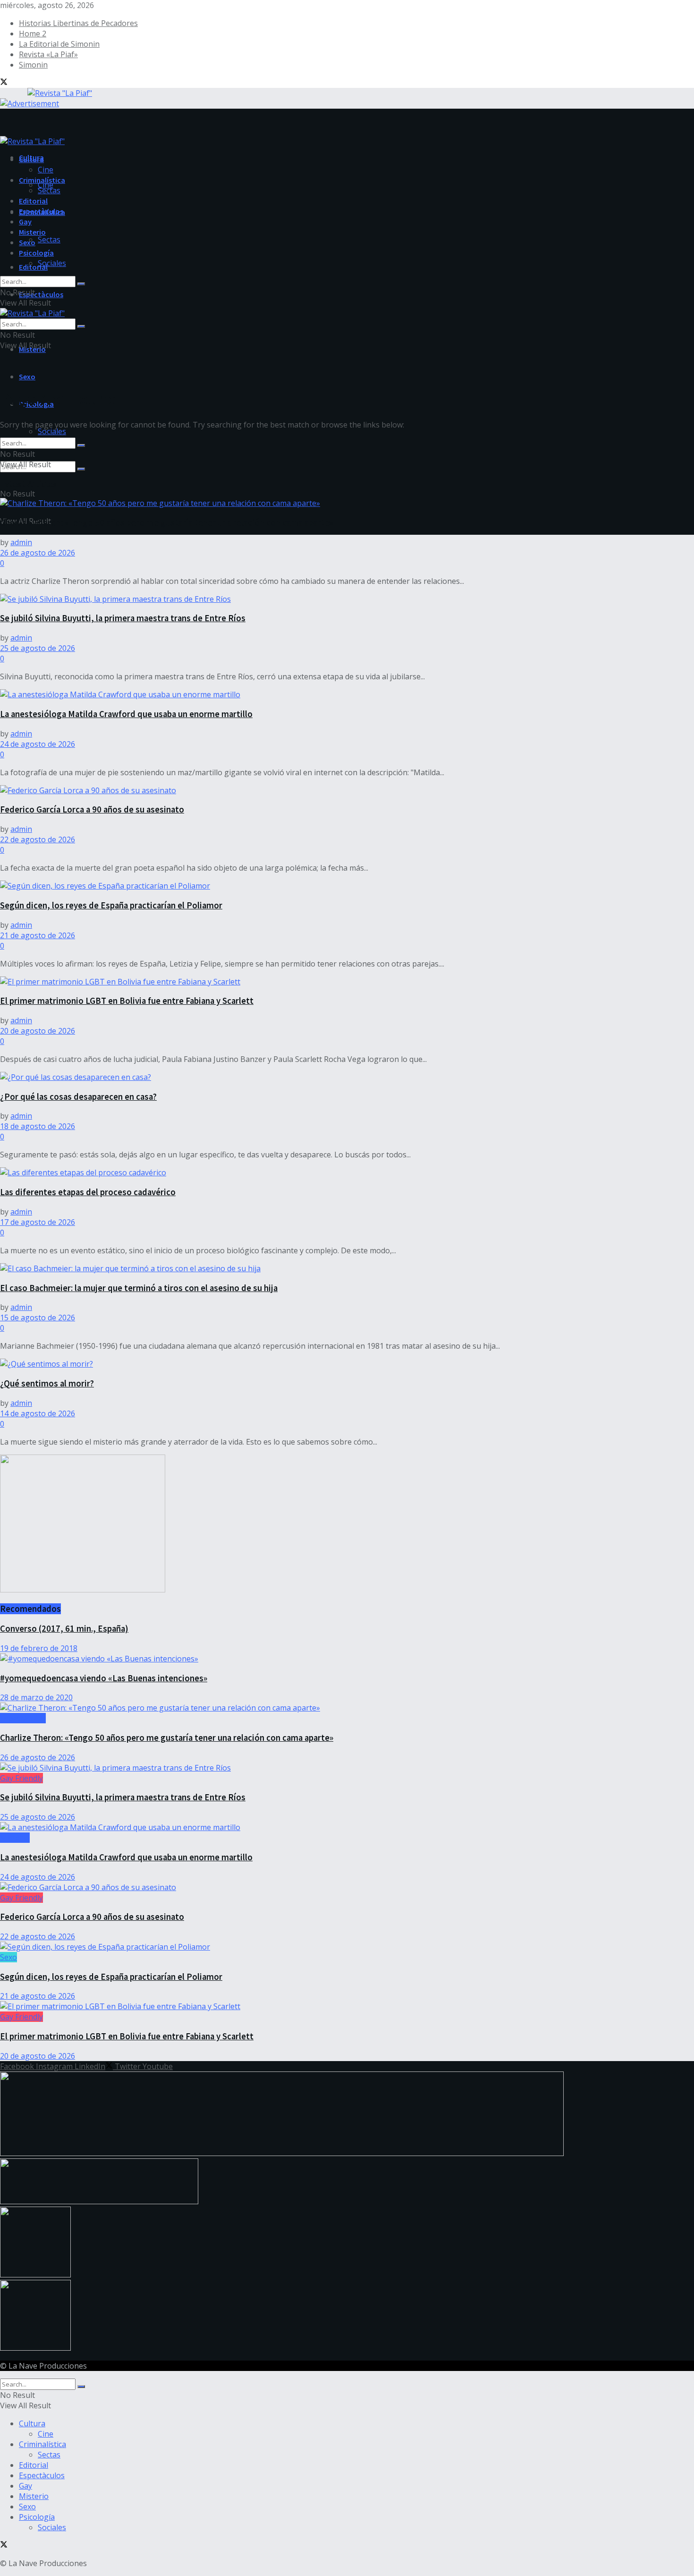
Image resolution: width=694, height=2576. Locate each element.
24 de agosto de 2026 (38, 744)
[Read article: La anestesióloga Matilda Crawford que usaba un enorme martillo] (347, 694)
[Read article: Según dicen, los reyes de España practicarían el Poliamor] (347, 886)
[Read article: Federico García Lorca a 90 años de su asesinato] (347, 790)
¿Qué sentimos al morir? (47, 1383)
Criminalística (42, 180)
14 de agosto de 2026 (38, 1413)
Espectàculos (41, 294)
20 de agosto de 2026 (38, 1031)
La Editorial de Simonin (59, 44)
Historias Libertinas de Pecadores (78, 23)
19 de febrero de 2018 (39, 1648)
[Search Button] (81, 469)
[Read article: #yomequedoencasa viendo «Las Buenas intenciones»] (347, 1659)
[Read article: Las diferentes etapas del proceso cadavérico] (347, 1172)
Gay (25, 222)
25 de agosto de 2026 (38, 648)
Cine (46, 185)
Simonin (33, 65)
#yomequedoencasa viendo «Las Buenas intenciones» (104, 1678)
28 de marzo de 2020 (36, 1697)
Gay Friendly (21, 1778)
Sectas (49, 240)
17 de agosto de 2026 (38, 1222)
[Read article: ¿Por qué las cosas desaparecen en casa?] (347, 1077)
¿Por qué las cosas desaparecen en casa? (78, 1097)
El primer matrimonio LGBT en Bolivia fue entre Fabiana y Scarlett (127, 1001)
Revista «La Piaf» (48, 54)
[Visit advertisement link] (30, 103)
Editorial (33, 267)
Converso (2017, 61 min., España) (64, 1629)
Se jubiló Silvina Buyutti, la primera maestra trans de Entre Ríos (123, 618)
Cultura (31, 159)
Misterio (32, 232)
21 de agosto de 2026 (38, 935)
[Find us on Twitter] (4, 83)
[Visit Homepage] (46, 92)
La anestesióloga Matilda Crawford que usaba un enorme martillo (126, 714)
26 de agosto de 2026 (38, 553)
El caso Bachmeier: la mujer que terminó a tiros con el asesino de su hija (139, 1288)
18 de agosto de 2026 (38, 1126)
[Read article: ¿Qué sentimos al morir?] (347, 1364)
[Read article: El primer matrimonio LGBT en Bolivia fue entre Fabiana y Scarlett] (347, 982)
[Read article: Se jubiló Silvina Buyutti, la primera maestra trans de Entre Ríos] (347, 599)
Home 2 (33, 34)
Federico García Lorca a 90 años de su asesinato (92, 809)
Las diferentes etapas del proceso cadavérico (88, 1192)
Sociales (52, 431)
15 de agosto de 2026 (38, 1318)
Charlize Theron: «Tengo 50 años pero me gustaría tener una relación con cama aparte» (167, 523)
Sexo (27, 377)
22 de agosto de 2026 (38, 839)
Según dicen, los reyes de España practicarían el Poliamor (111, 905)
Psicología (36, 253)
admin (21, 542)
